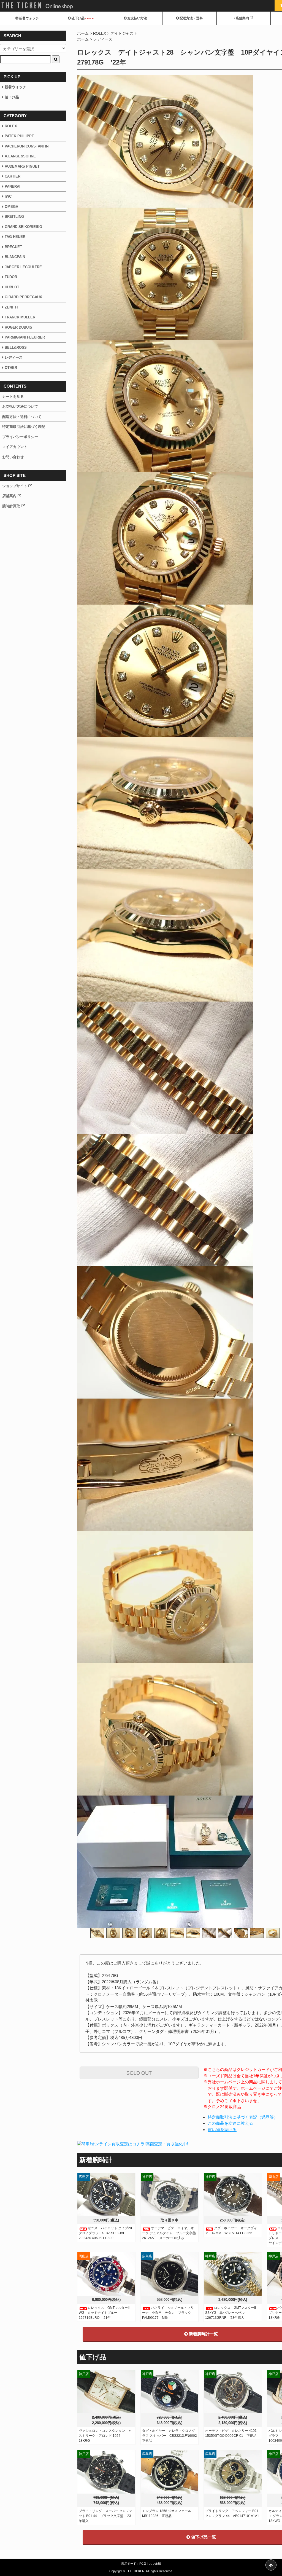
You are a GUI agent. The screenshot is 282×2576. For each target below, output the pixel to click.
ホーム (83, 33)
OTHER (11, 368)
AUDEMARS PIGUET (22, 166)
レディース (103, 39)
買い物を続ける (222, 2130)
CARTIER (13, 176)
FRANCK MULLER (20, 317)
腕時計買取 (12, 506)
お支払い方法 (137, 18)
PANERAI (13, 187)
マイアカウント (15, 447)
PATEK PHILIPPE (19, 136)
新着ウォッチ (29, 18)
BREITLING (14, 217)
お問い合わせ (13, 457)
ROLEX (100, 33)
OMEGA (11, 207)
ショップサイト (15, 486)
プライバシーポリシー (20, 437)
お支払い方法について (20, 406)
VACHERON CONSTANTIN (27, 146)
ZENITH (11, 307)
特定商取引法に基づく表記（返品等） (243, 2117)
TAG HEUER (15, 237)
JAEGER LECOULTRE (23, 267)
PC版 (143, 2564)
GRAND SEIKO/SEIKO (23, 227)
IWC (8, 196)
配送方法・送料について (22, 417)
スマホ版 (155, 2564)
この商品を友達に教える (230, 2123)
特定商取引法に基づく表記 (24, 427)
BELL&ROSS (16, 348)
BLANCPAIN (15, 257)
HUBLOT (12, 287)
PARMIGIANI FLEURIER (24, 337)
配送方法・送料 (191, 18)
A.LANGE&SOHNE (20, 156)
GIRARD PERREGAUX (23, 297)
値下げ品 (82, 18)
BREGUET (13, 247)
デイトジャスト (124, 33)
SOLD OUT (139, 2073)
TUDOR (11, 277)
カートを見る (13, 397)
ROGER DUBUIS (18, 327)
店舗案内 (242, 18)
